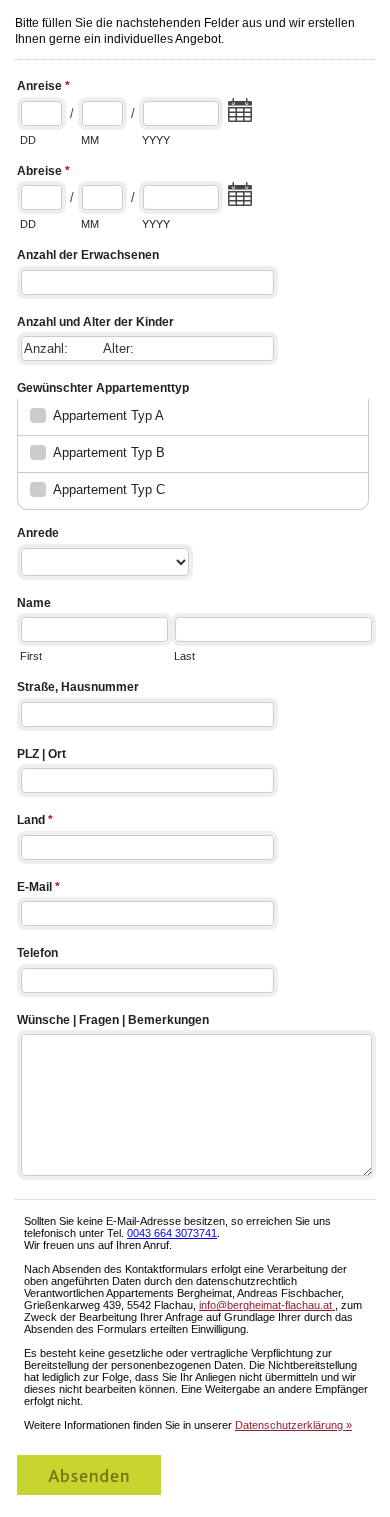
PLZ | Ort (41, 754)
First (31, 656)
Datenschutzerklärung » (293, 1425)
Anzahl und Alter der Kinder (95, 322)
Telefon (37, 953)
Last (184, 656)
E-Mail (38, 887)
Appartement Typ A (108, 415)
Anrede (38, 533)
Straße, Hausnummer (78, 687)
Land (35, 820)
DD (28, 140)
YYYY (156, 140)
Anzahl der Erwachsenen (88, 255)
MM (90, 140)
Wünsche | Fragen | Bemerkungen (113, 1020)
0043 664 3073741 (172, 1233)
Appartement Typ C (109, 489)
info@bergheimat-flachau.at (267, 1305)
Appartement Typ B (109, 452)
